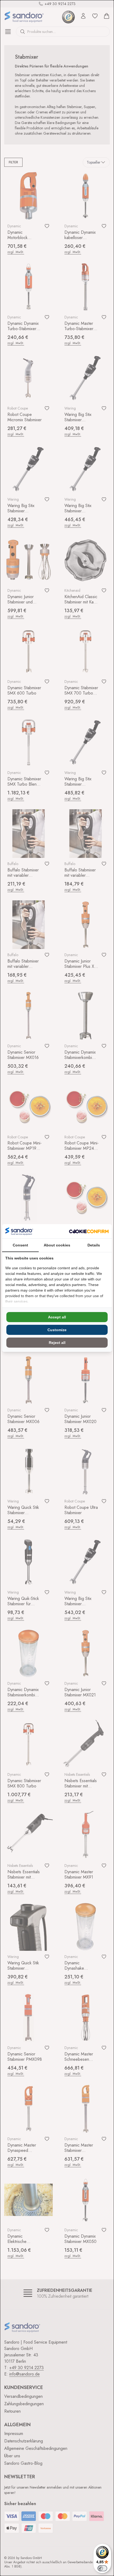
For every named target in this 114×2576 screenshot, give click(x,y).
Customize (57, 1330)
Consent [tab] (20, 1245)
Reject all (57, 1343)
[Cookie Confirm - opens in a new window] (89, 1231)
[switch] (102, 2568)
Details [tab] (94, 1245)
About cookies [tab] (57, 1245)
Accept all (57, 1317)
